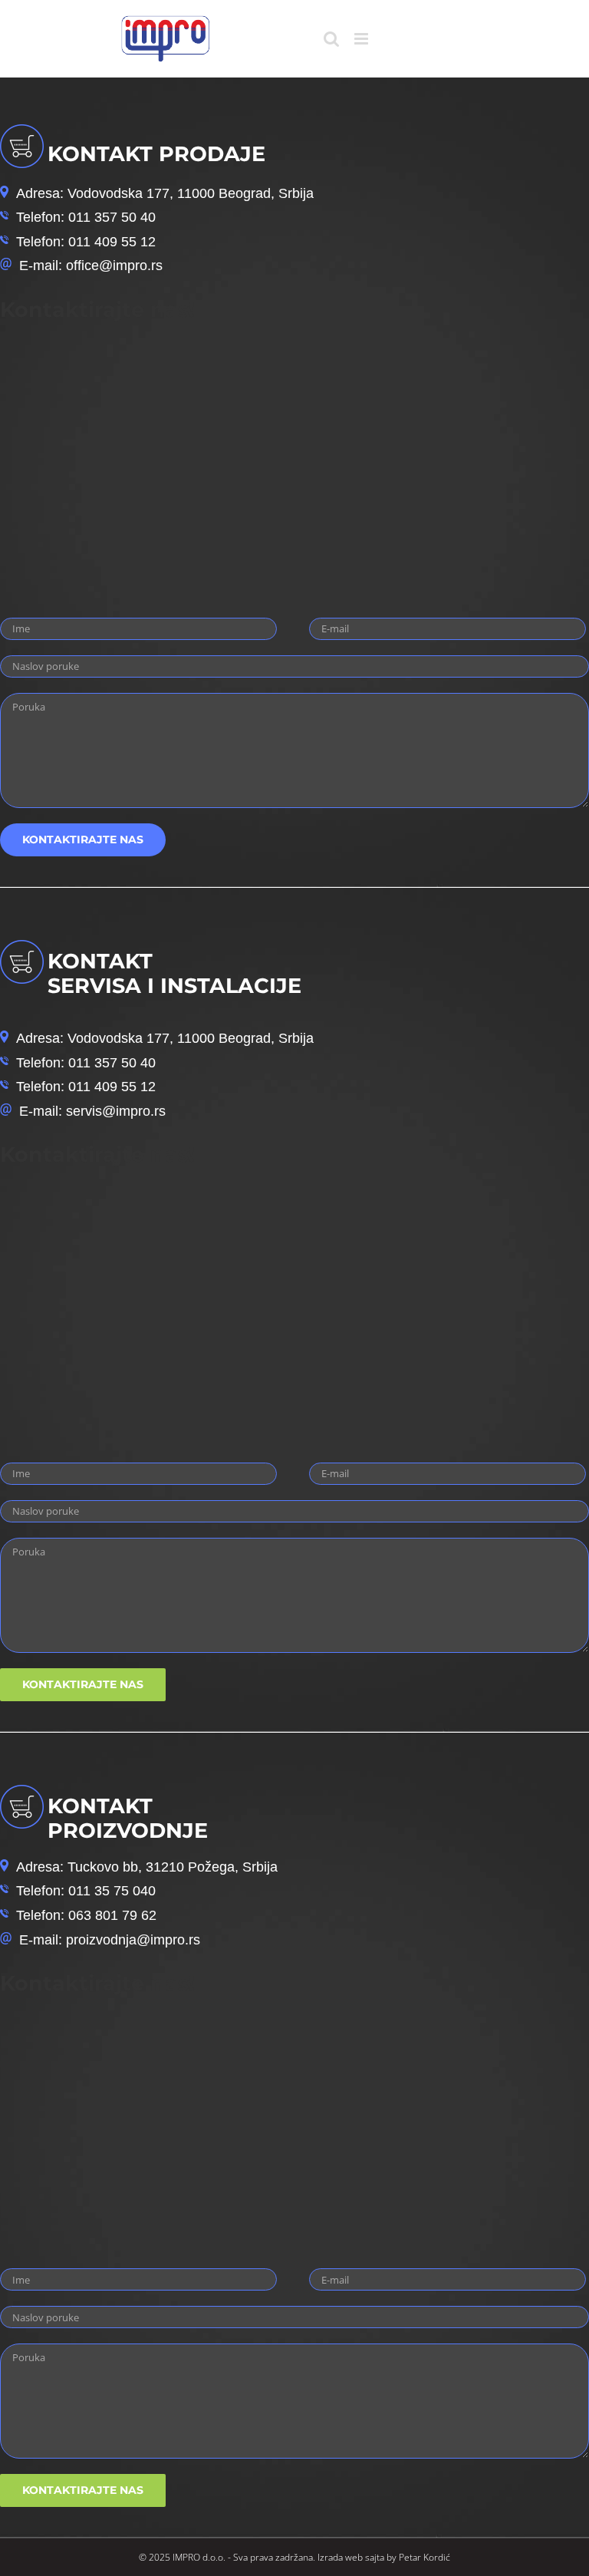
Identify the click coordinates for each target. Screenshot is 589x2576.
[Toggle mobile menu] (362, 39)
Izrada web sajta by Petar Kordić (384, 2557)
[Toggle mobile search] (331, 39)
